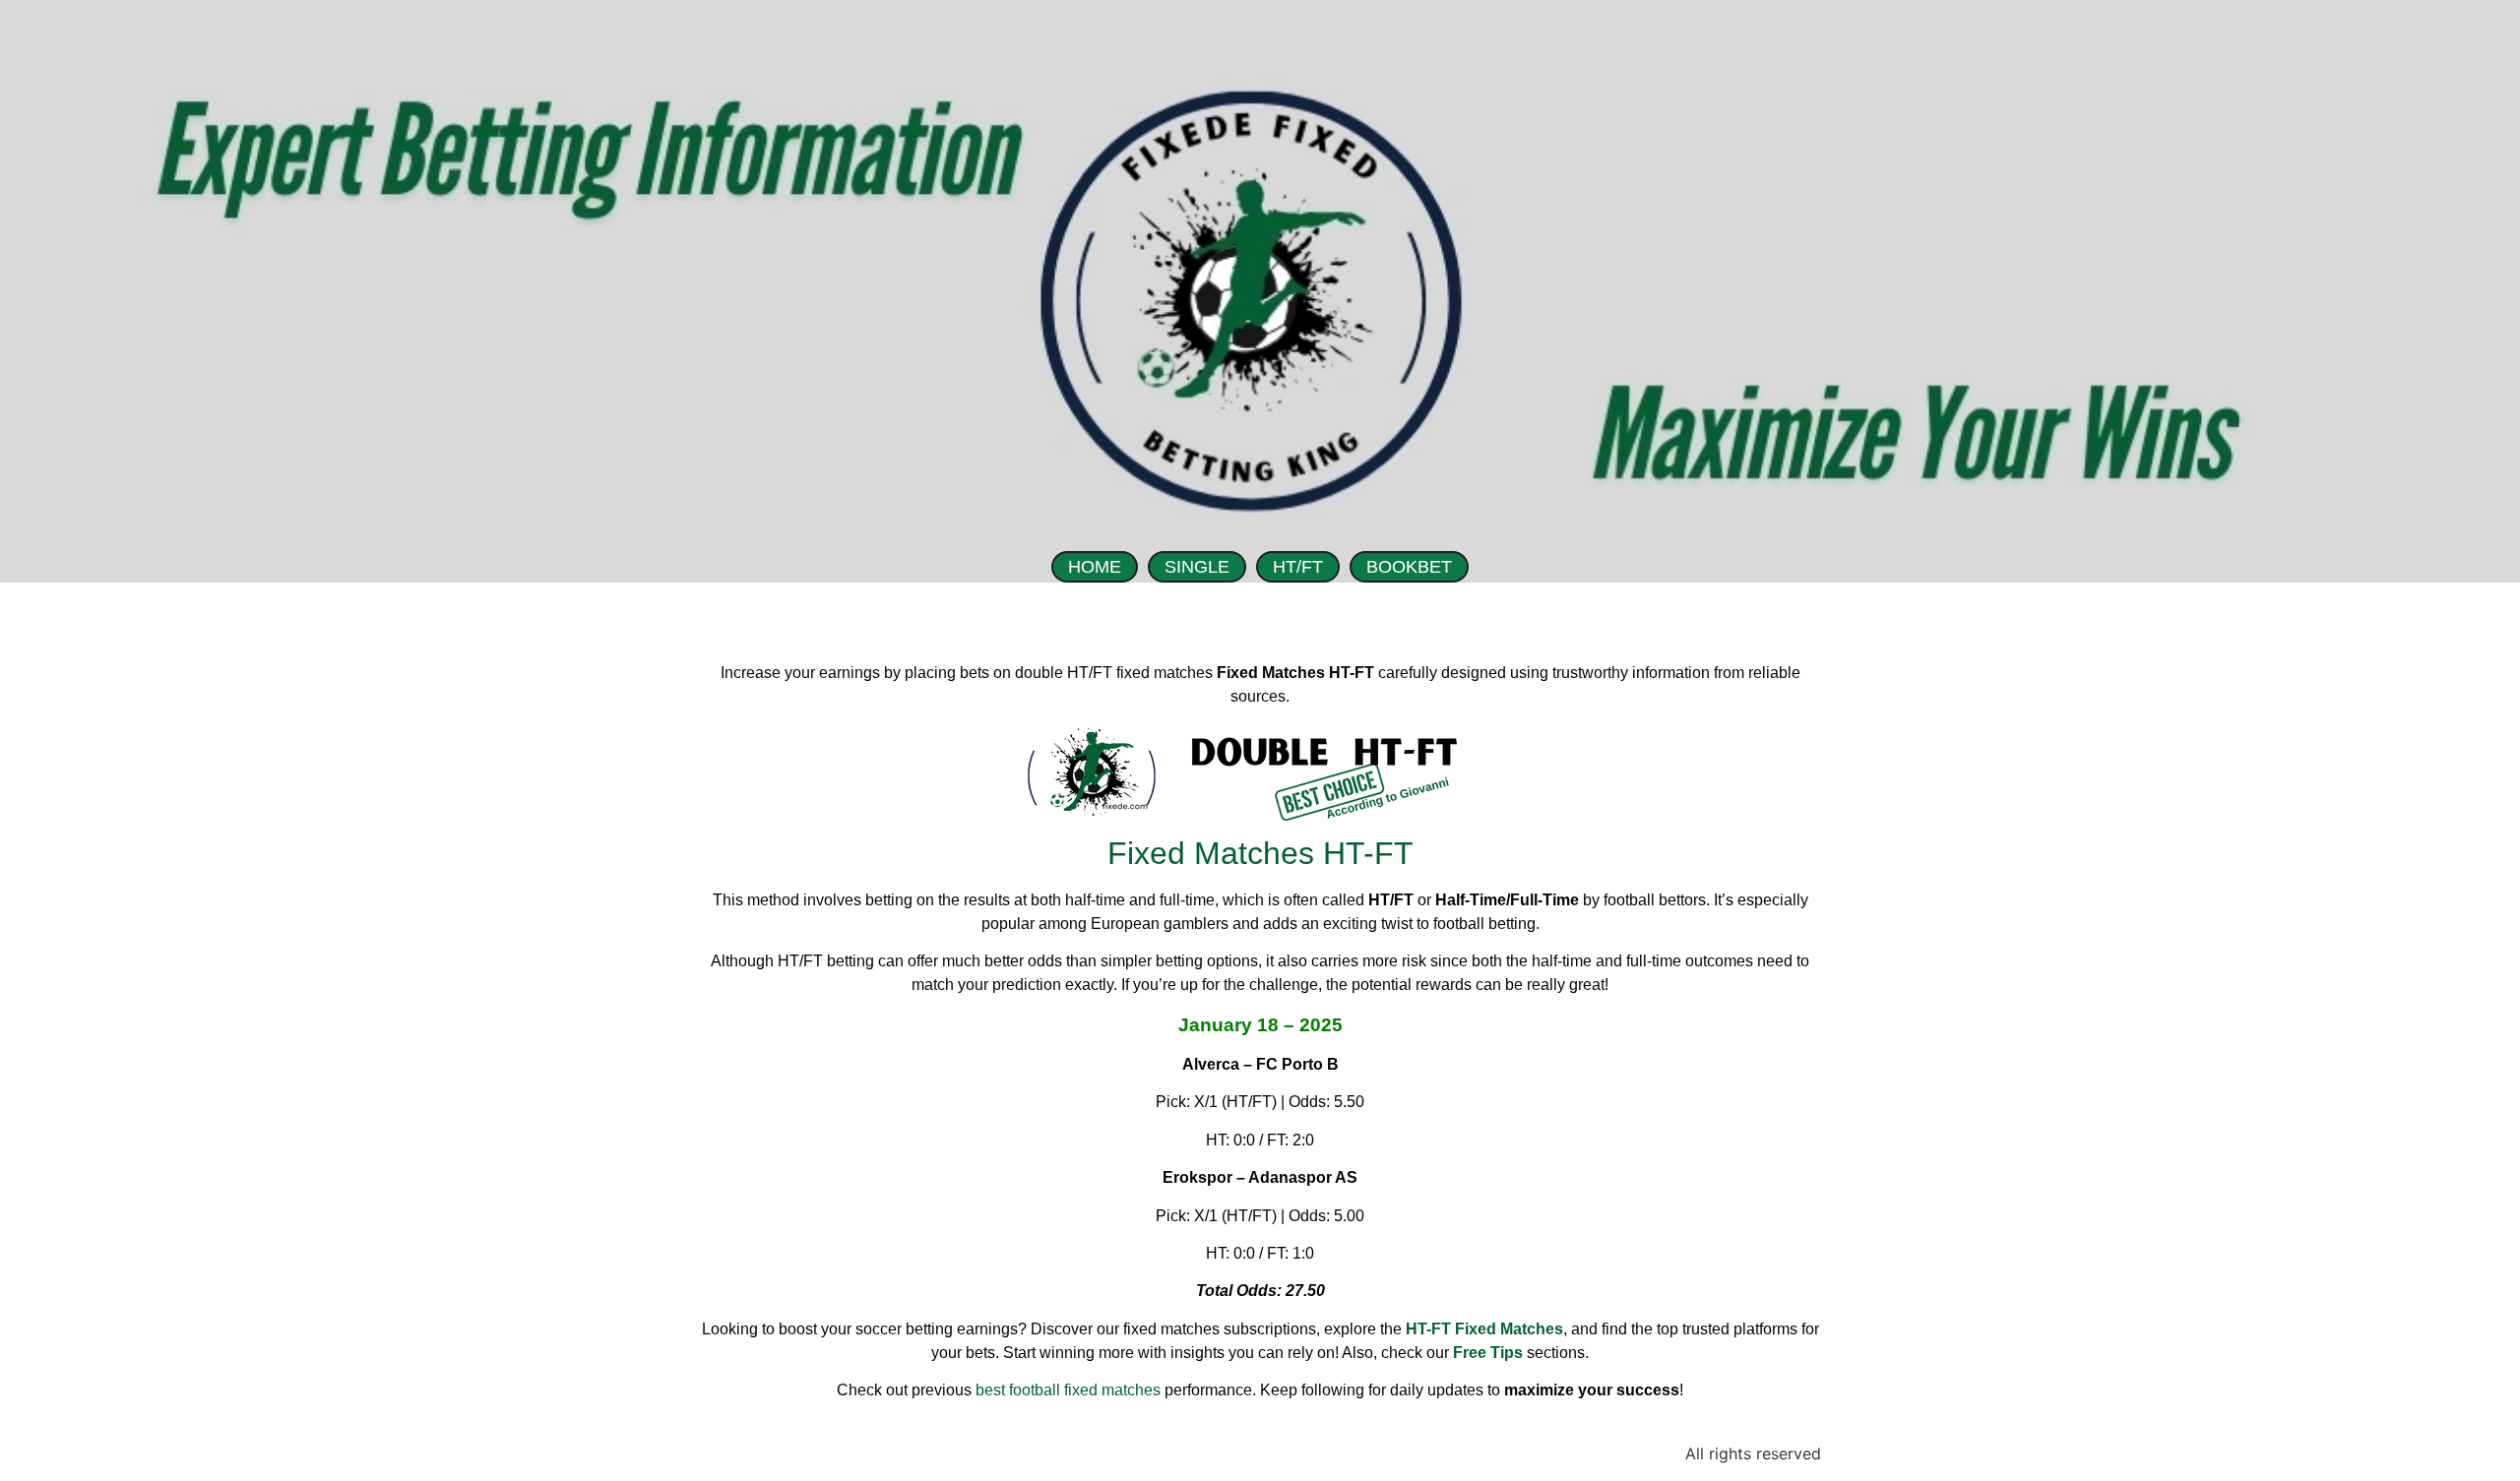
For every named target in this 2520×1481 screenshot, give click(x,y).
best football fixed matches (1068, 1390)
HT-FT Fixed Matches (1484, 1329)
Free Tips (1488, 1353)
